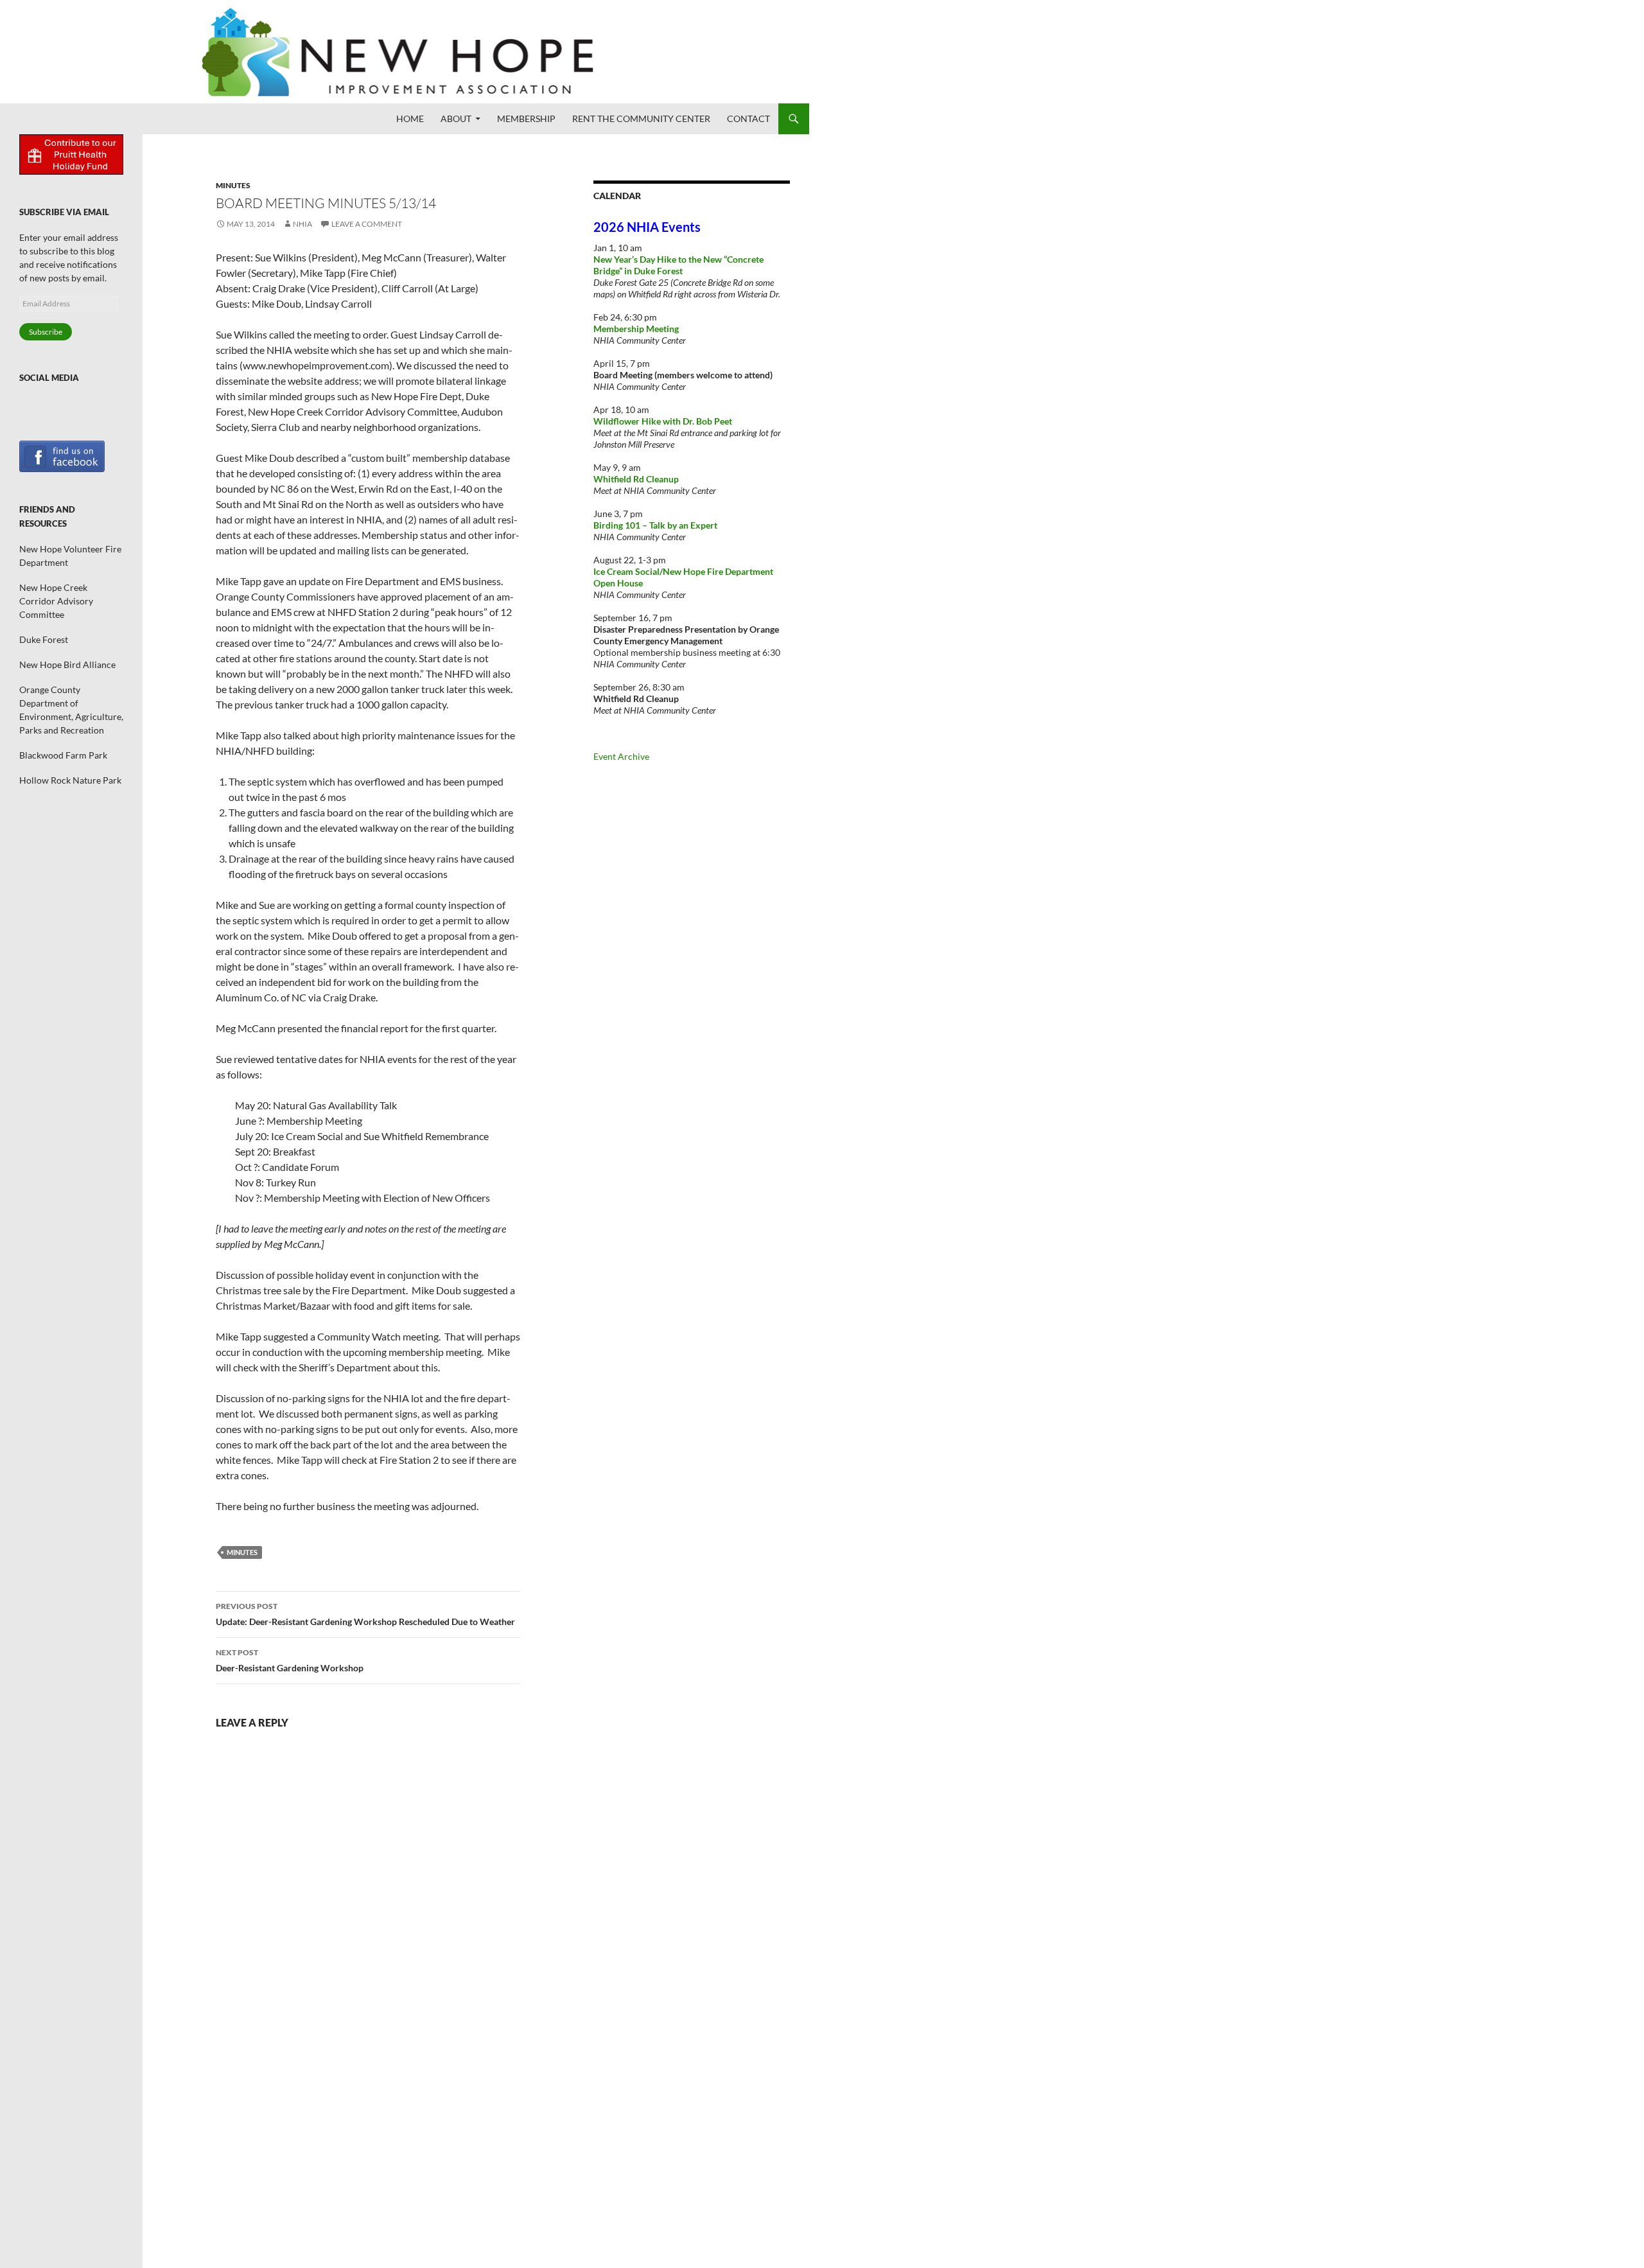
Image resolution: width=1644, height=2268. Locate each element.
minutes (242, 1552)
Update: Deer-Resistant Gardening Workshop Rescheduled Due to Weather (365, 1614)
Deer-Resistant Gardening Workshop (290, 1660)
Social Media (49, 378)
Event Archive (621, 756)
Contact (748, 119)
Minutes (233, 185)
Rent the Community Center (641, 119)
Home (410, 119)
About (456, 119)
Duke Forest (44, 639)
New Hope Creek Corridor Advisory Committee (56, 601)
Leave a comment (367, 224)
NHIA (302, 224)
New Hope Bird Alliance (67, 664)
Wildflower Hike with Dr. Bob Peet (663, 421)
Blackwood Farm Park (63, 755)
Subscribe (46, 332)
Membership (526, 119)
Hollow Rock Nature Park (70, 780)
